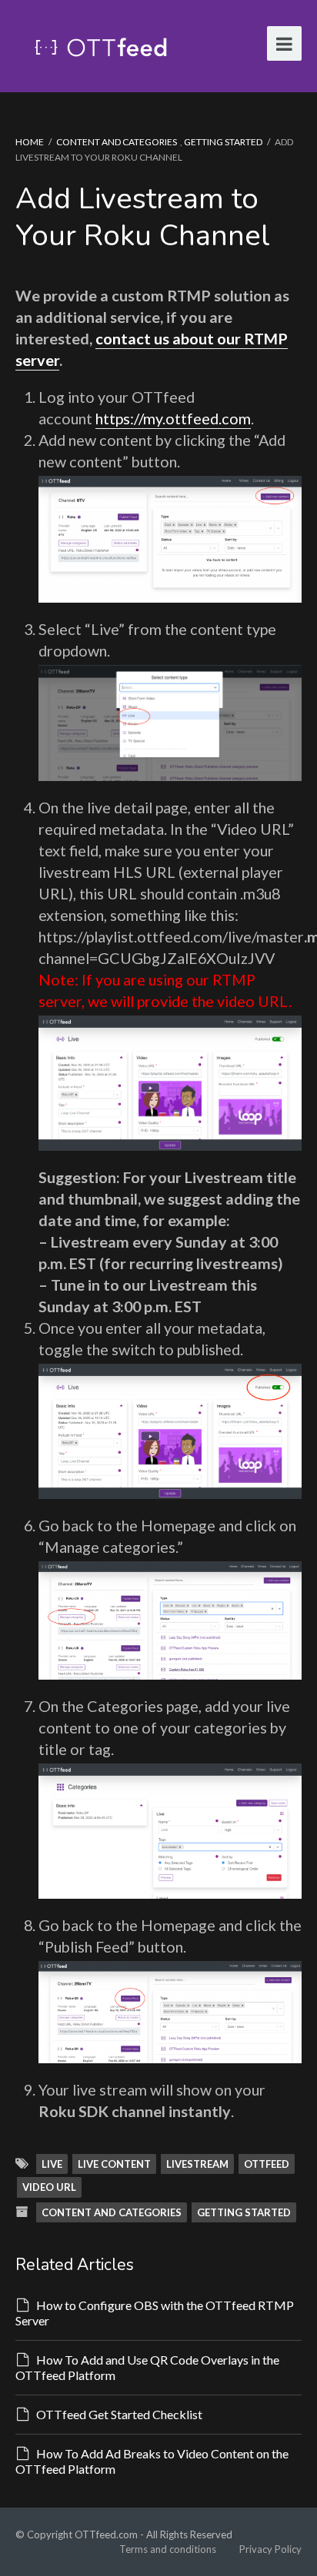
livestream (197, 2164)
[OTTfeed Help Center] (100, 46)
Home (30, 142)
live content (114, 2164)
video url (49, 2187)
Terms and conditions (168, 2549)
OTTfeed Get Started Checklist (119, 2414)
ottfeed (267, 2164)
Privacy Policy (270, 2549)
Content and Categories (117, 142)
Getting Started (223, 142)
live (52, 2164)
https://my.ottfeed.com (173, 418)
